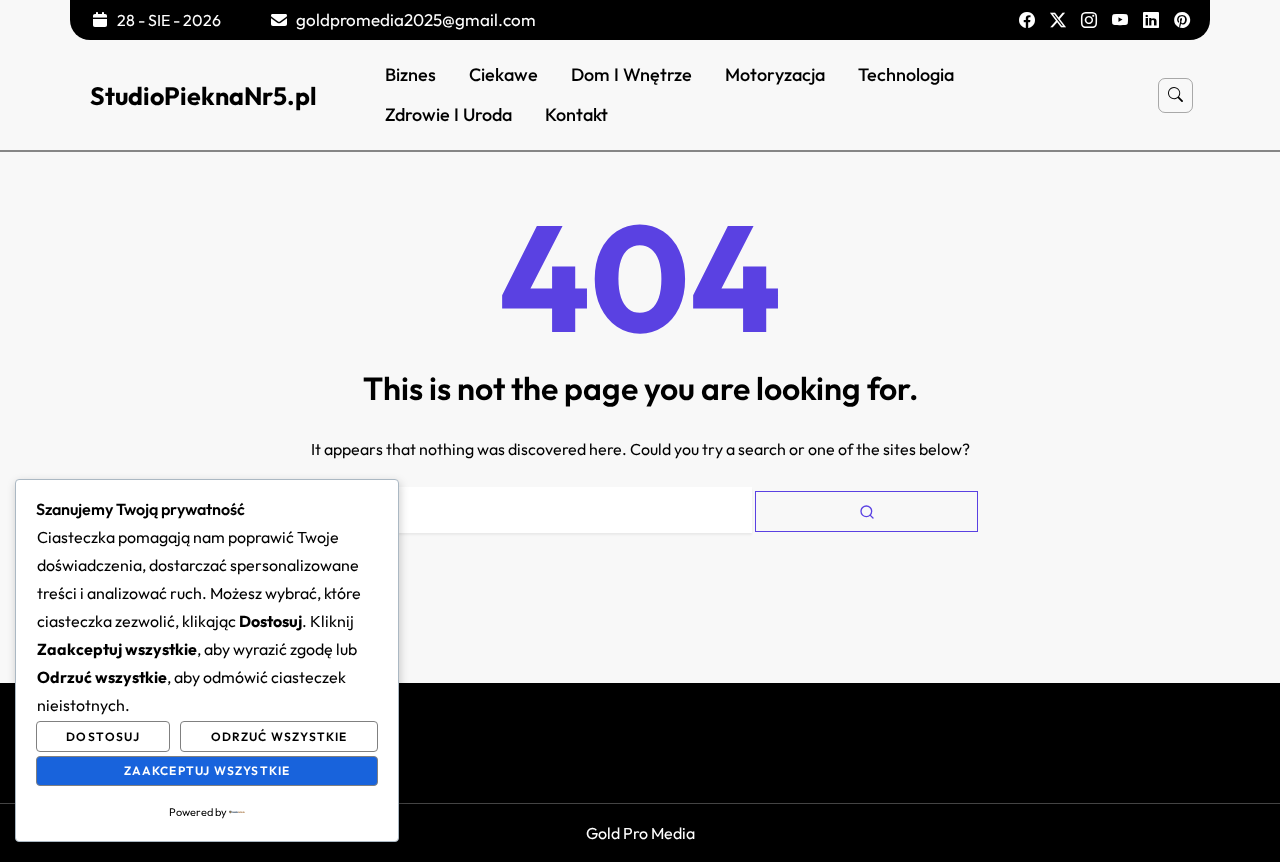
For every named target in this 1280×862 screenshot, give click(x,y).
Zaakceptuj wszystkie (207, 770)
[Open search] (1175, 95)
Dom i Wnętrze (631, 75)
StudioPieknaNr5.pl (203, 96)
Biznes (410, 75)
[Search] (866, 511)
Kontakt (576, 115)
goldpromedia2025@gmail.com (416, 19)
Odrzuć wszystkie (279, 736)
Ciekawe (503, 75)
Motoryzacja (775, 75)
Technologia (906, 75)
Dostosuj (103, 736)
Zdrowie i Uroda (448, 115)
